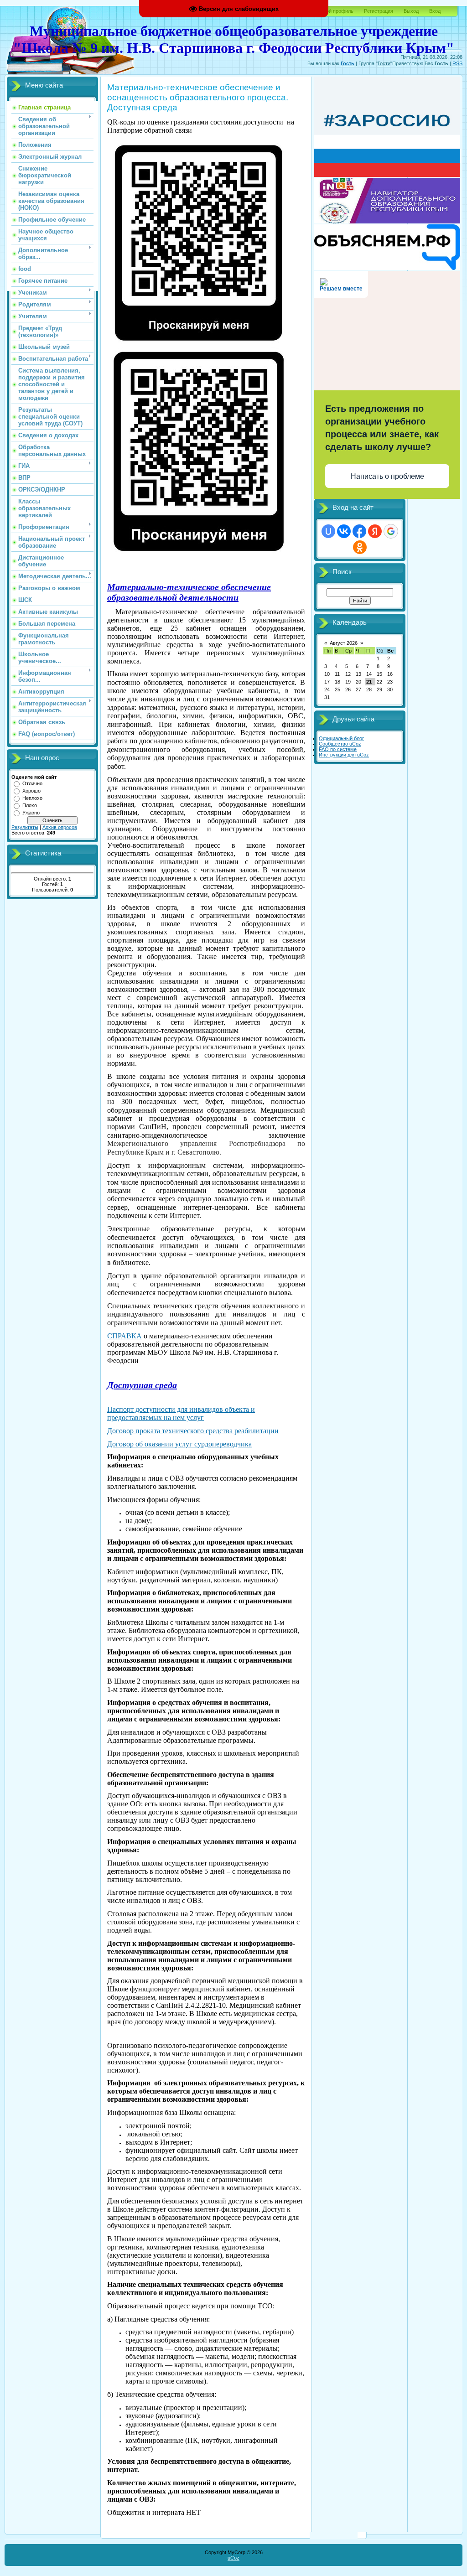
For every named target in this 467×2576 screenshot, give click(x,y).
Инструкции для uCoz (344, 755)
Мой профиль (338, 11)
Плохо (30, 805)
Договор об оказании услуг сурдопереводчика (179, 1444)
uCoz (233, 2558)
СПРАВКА (125, 1336)
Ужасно (31, 813)
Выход (411, 11)
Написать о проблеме (387, 476)
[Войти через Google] (391, 531)
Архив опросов (60, 827)
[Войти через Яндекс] (375, 531)
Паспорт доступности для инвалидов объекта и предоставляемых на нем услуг (181, 1413)
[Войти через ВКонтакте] (344, 531)
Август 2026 (344, 643)
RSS (457, 63)
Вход (435, 11)
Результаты (25, 827)
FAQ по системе (338, 749)
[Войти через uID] (328, 531)
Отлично (32, 783)
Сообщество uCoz (340, 744)
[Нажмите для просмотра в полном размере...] (198, 345)
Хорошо (31, 791)
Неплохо (32, 798)
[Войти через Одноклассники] (360, 547)
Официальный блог (341, 738)
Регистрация (379, 11)
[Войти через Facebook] (359, 531)
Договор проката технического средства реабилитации (193, 1431)
